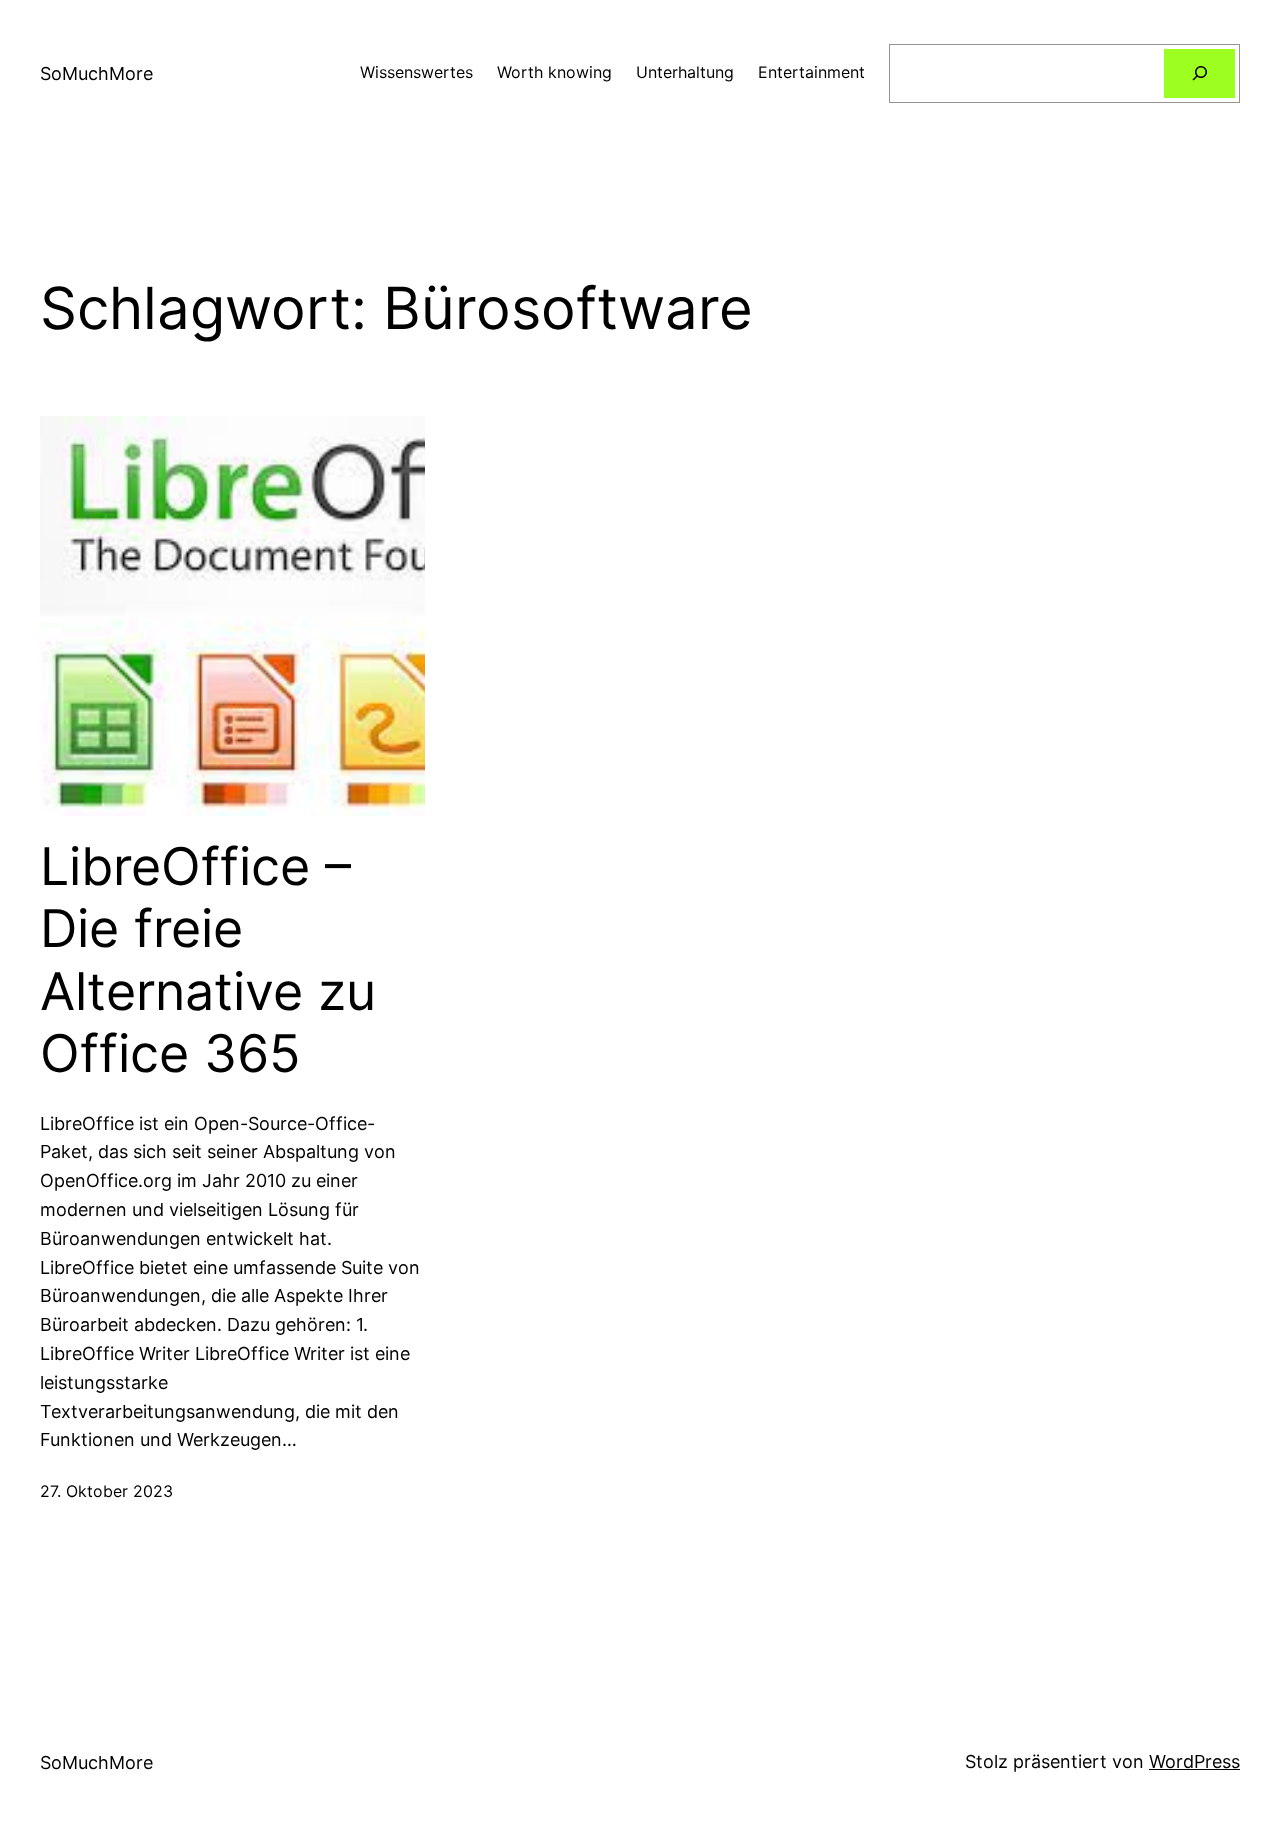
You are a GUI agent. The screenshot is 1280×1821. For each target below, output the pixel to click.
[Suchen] (1199, 73)
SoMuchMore (96, 73)
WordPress (1194, 1761)
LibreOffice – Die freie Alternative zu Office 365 (208, 960)
